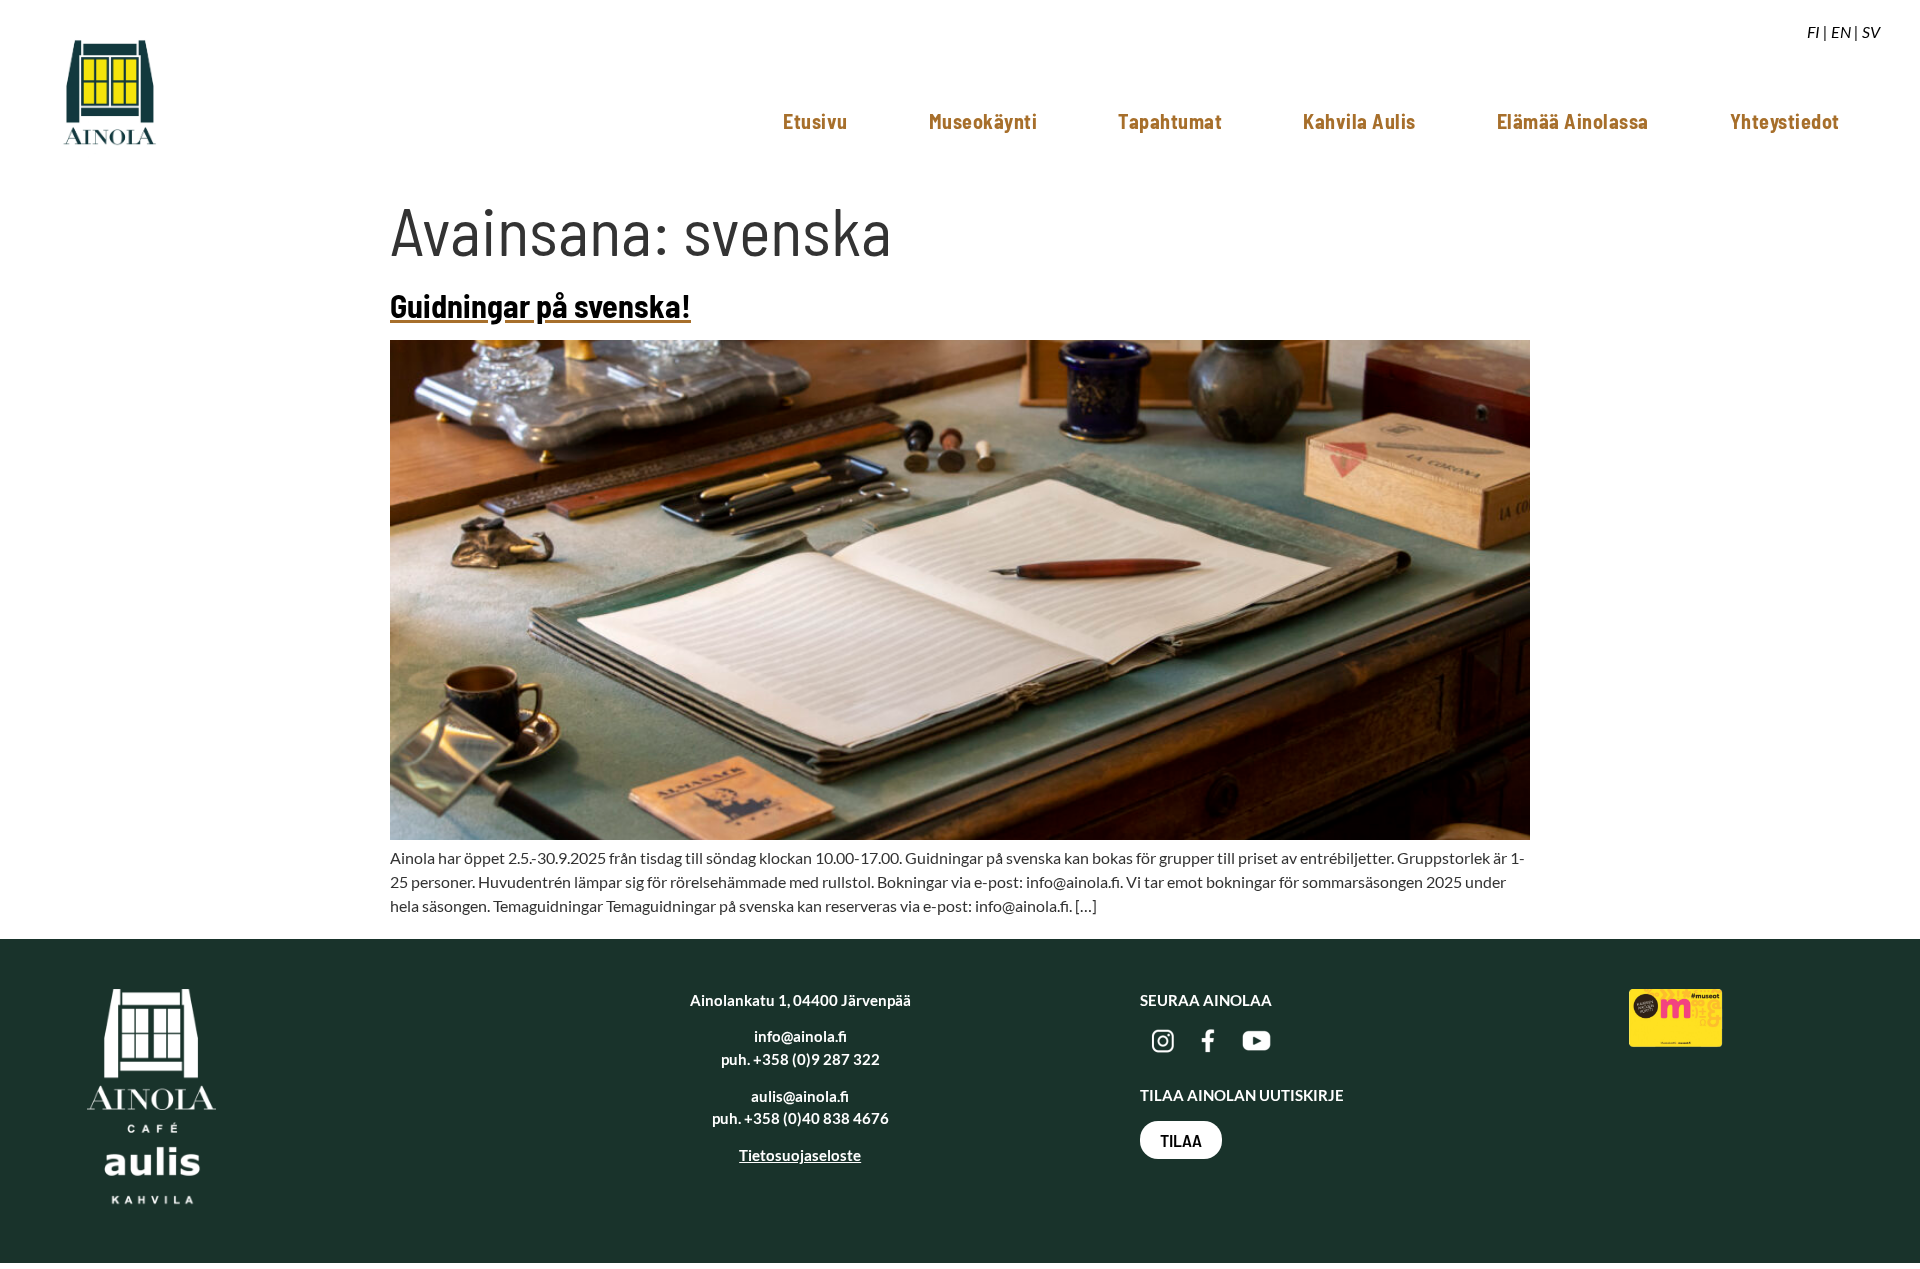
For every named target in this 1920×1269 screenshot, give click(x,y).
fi (1813, 31)
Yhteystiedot (1785, 121)
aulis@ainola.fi (800, 1096)
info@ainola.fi (800, 1036)
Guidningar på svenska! (540, 305)
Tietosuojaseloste (800, 1155)
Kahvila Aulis (1359, 121)
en (1841, 31)
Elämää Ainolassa (1573, 121)
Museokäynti (983, 121)
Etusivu (815, 121)
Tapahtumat (1170, 121)
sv (1871, 31)
